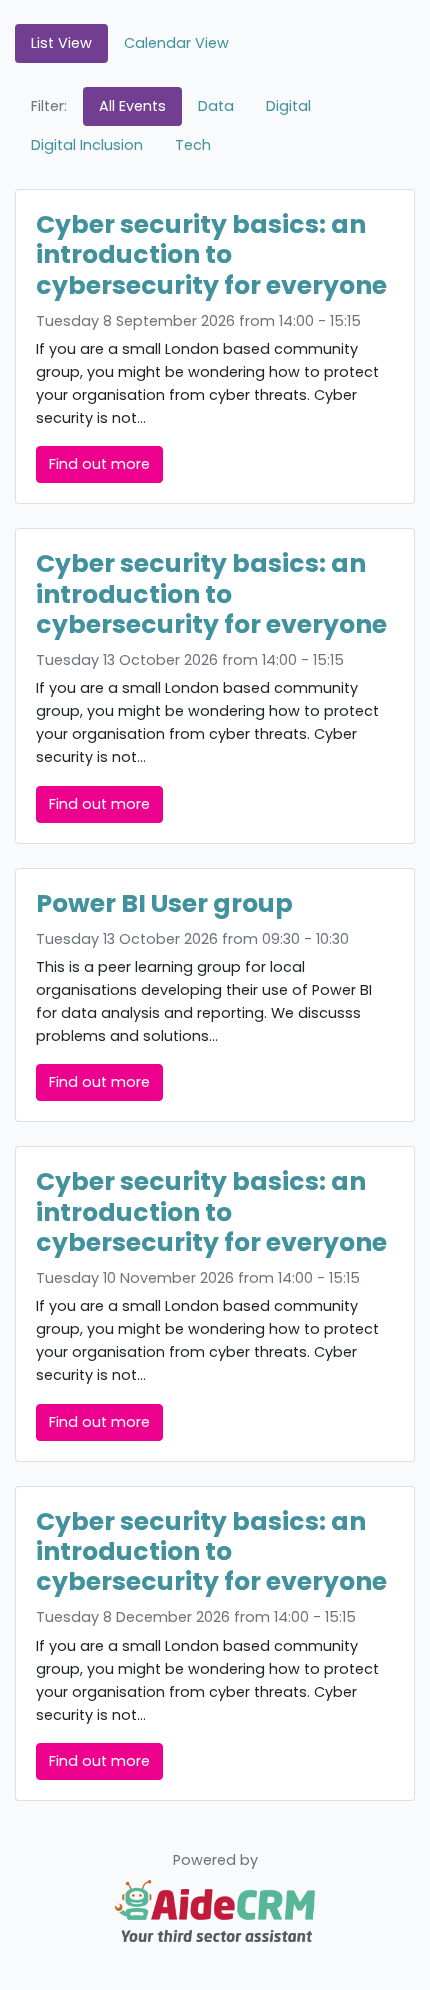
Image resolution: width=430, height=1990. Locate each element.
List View (61, 43)
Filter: (49, 106)
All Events (132, 106)
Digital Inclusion (87, 145)
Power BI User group (164, 903)
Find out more (99, 464)
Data (216, 106)
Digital (288, 106)
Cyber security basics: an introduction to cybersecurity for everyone (211, 254)
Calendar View (176, 43)
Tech (193, 145)
